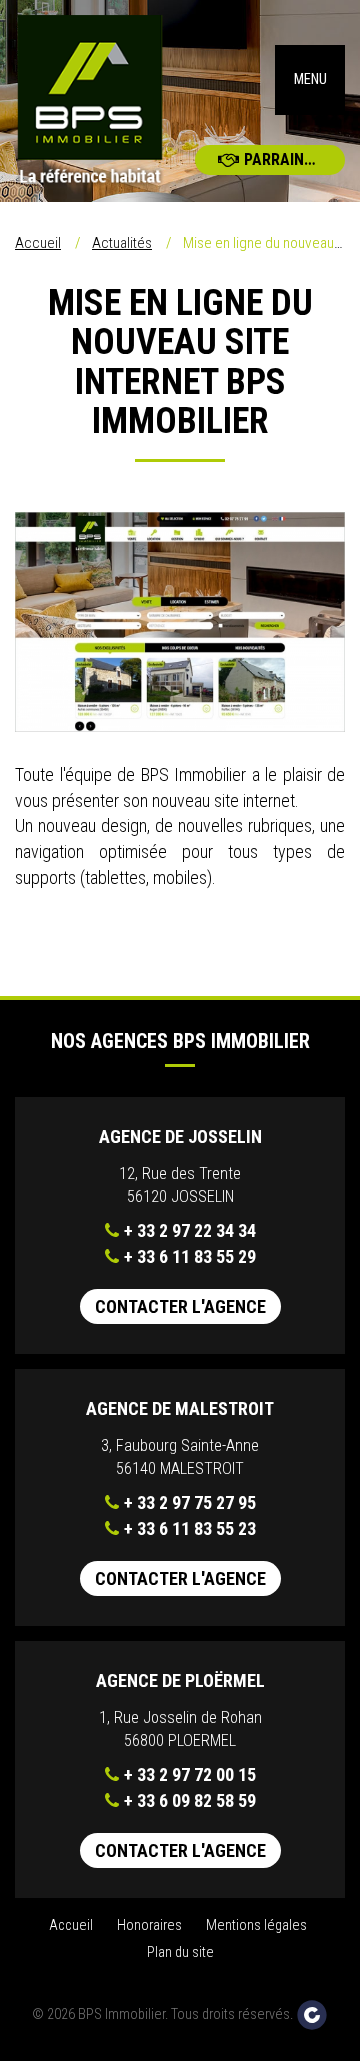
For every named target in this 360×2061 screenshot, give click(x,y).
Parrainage (288, 159)
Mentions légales (256, 1925)
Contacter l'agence (180, 1306)
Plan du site (180, 1952)
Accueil (38, 243)
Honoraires (149, 1925)
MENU (310, 79)
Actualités (122, 243)
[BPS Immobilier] (90, 101)
